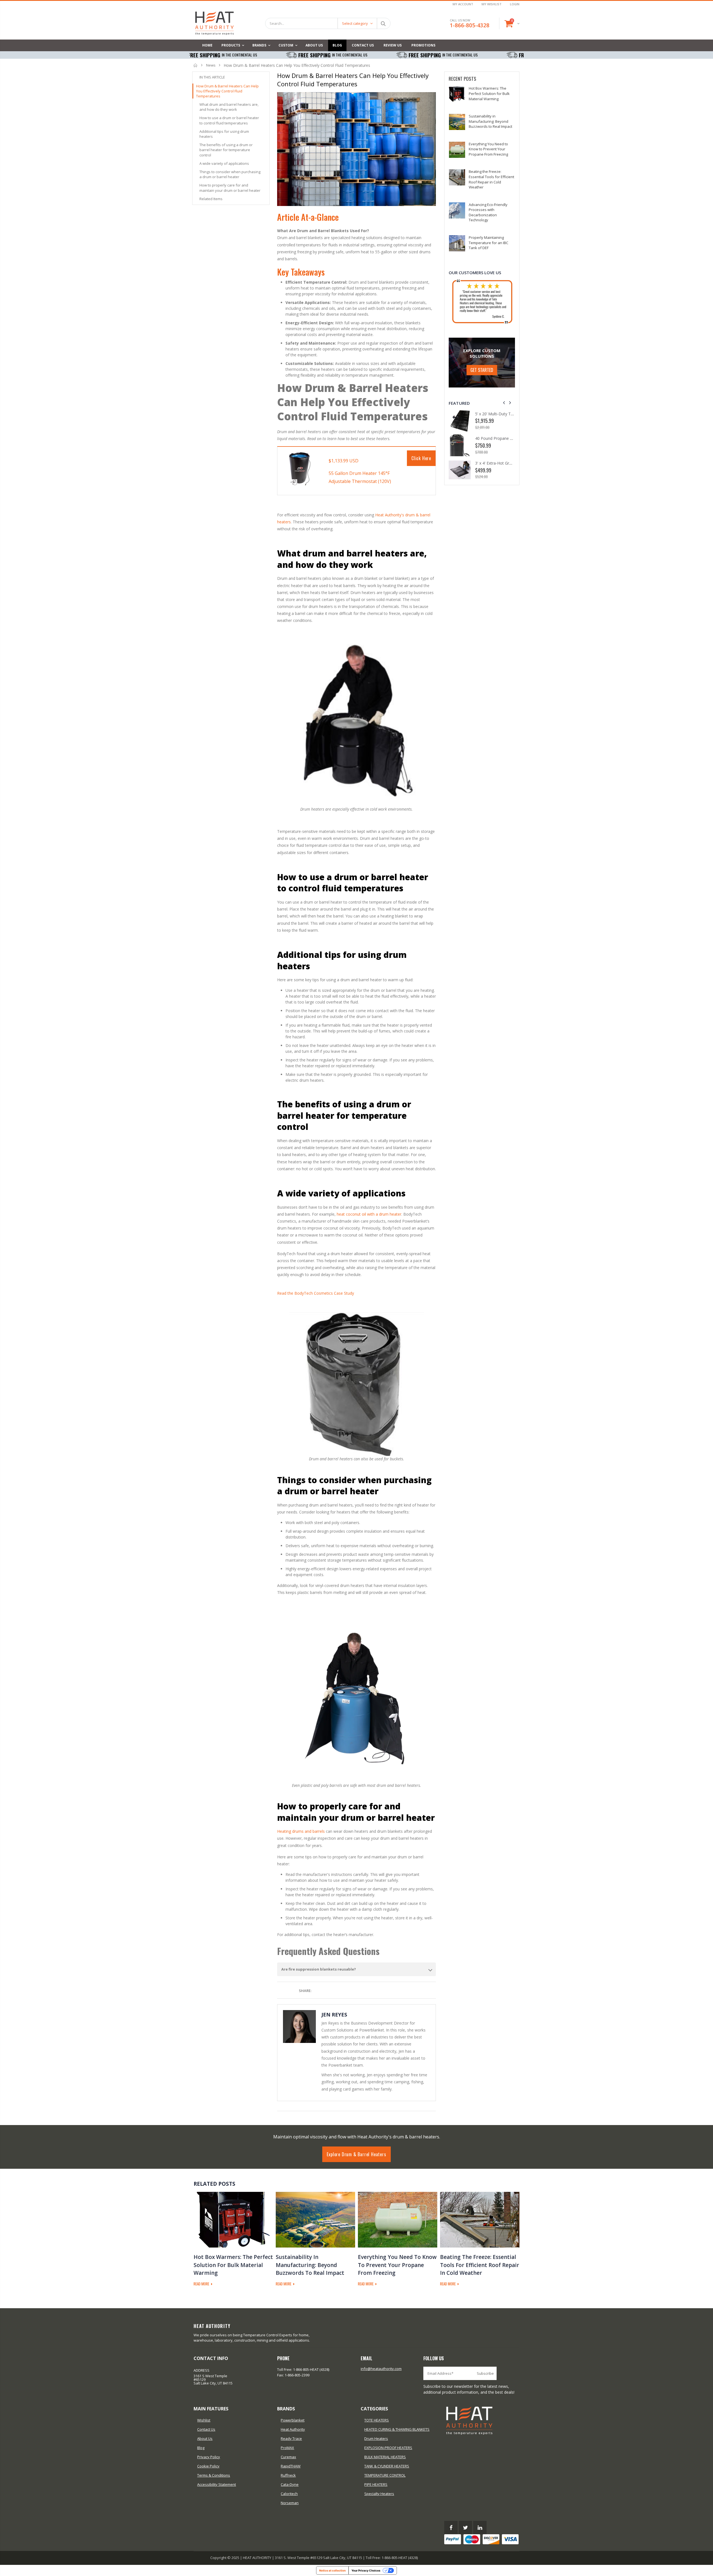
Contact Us (206, 2429)
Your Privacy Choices (366, 2570)
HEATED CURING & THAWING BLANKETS (397, 2429)
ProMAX (287, 2448)
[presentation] (504, 403)
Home (196, 65)
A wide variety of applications (224, 163)
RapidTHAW (291, 2466)
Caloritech (289, 2494)
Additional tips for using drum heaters (224, 134)
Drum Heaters (376, 2438)
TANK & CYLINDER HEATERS (387, 2466)
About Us (205, 2438)
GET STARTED (482, 370)
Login (515, 4)
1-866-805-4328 (470, 25)
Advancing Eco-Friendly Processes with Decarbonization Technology (488, 212)
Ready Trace (291, 2438)
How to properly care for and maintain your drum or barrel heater (230, 188)
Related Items (211, 199)
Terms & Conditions (214, 2475)
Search (383, 23)
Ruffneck (288, 2475)
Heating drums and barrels (301, 1831)
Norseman (290, 2503)
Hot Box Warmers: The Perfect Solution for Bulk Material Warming (489, 93)
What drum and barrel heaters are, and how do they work (229, 107)
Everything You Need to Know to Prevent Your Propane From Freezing (488, 149)
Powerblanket (293, 2420)
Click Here (421, 458)
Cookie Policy (208, 2466)
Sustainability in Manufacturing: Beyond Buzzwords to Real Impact (490, 121)
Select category (355, 23)
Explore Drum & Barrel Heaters (356, 2154)
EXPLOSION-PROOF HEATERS (388, 2448)
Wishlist (204, 2420)
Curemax (288, 2457)
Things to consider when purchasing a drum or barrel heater (230, 174)
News (211, 65)
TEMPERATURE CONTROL (385, 2475)
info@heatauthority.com (381, 2369)
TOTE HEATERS (377, 2420)
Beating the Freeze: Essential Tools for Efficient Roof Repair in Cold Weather (491, 179)
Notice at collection (332, 2570)
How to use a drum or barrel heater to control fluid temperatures (229, 120)
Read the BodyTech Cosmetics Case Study (316, 1293)
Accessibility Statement (217, 2484)
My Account (463, 4)
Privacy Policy (209, 2457)
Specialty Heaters (379, 2494)
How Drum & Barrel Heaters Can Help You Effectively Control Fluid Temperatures (227, 91)
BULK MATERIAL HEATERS (385, 2457)
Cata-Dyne (290, 2484)
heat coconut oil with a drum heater (369, 1214)
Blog (201, 2448)
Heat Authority (293, 2429)
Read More (202, 2284)
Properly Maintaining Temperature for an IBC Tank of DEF (489, 243)
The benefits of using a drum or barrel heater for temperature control (226, 150)
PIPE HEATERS (376, 2484)
